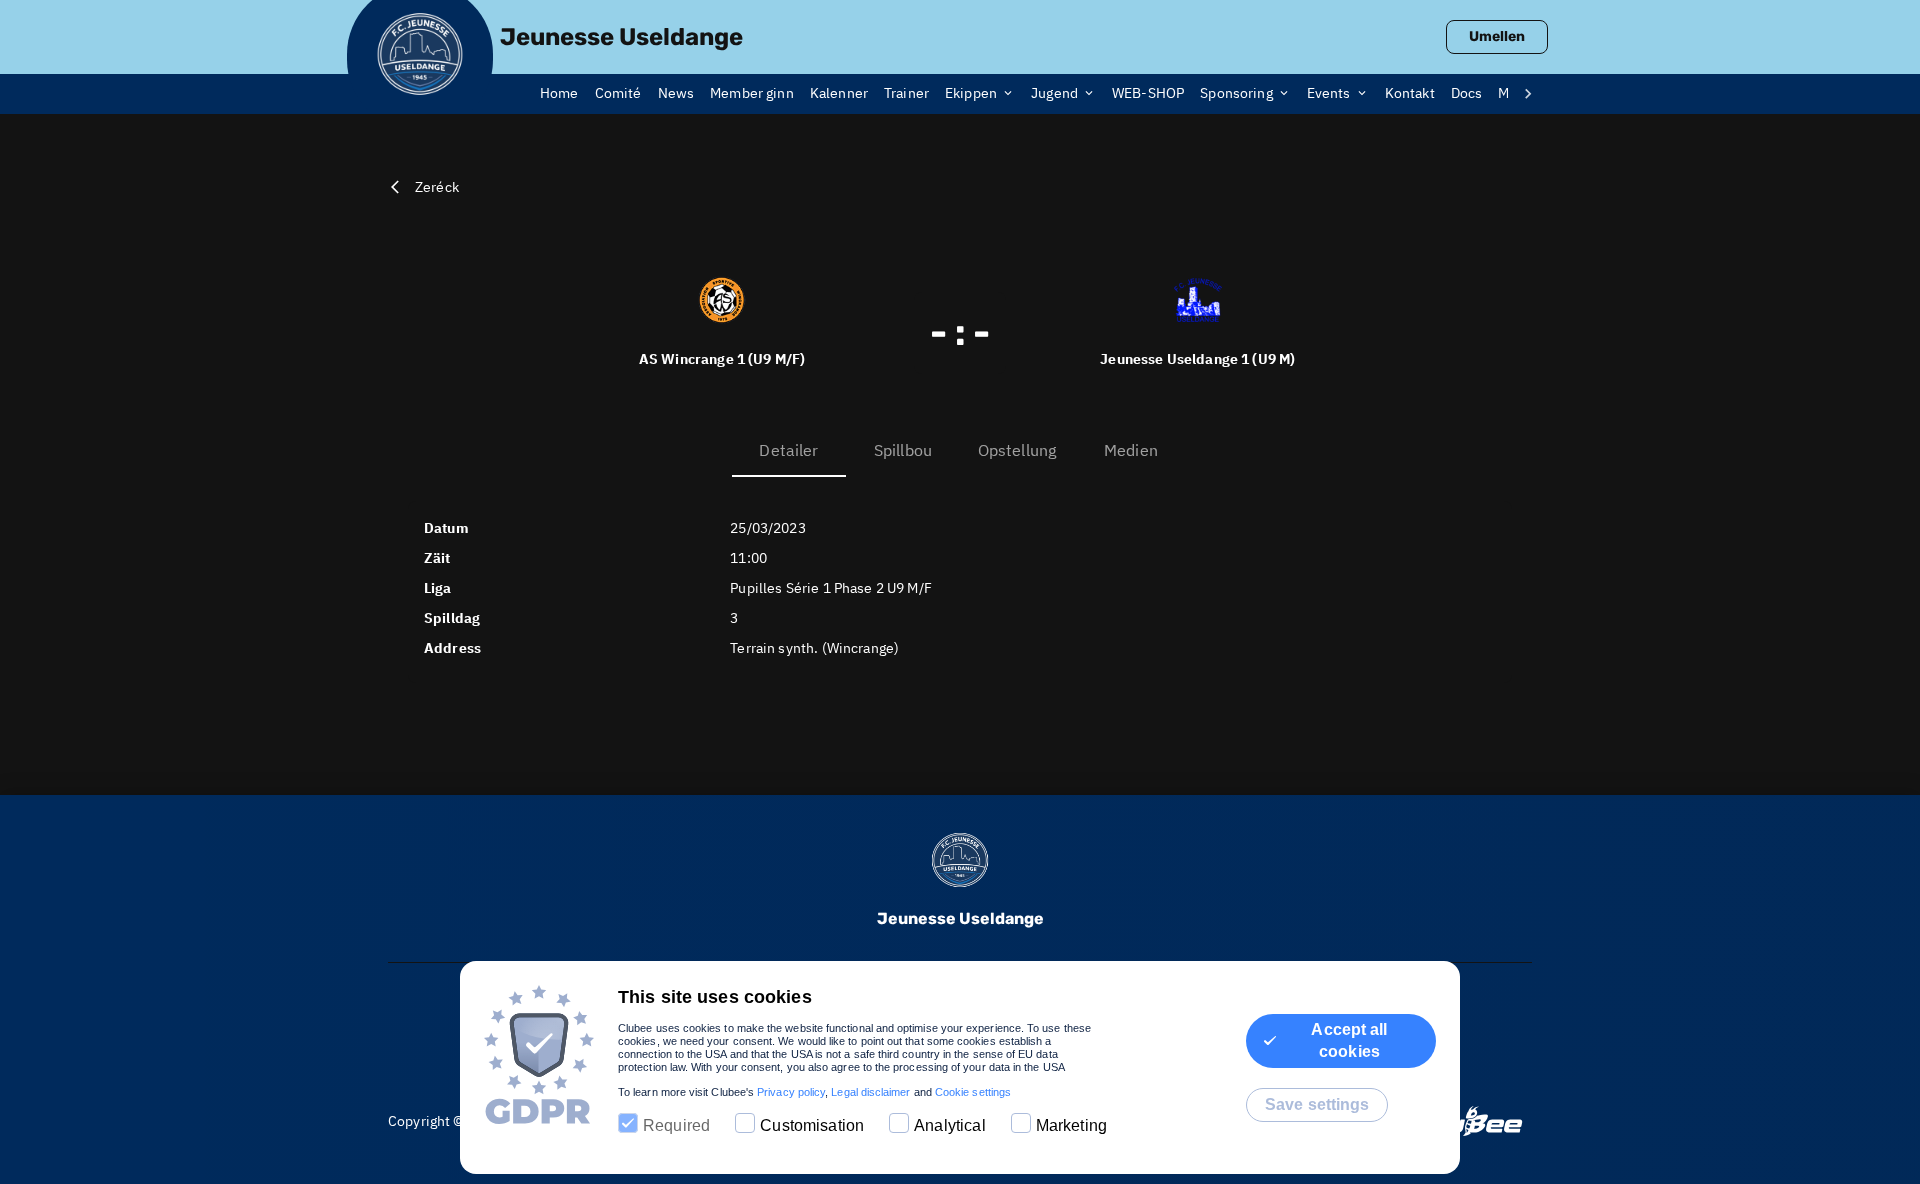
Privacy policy (791, 1092)
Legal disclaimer (870, 1092)
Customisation (812, 1125)
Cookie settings (973, 1092)
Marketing (1071, 1125)
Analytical (950, 1125)
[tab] (567, 94)
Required (676, 1125)
